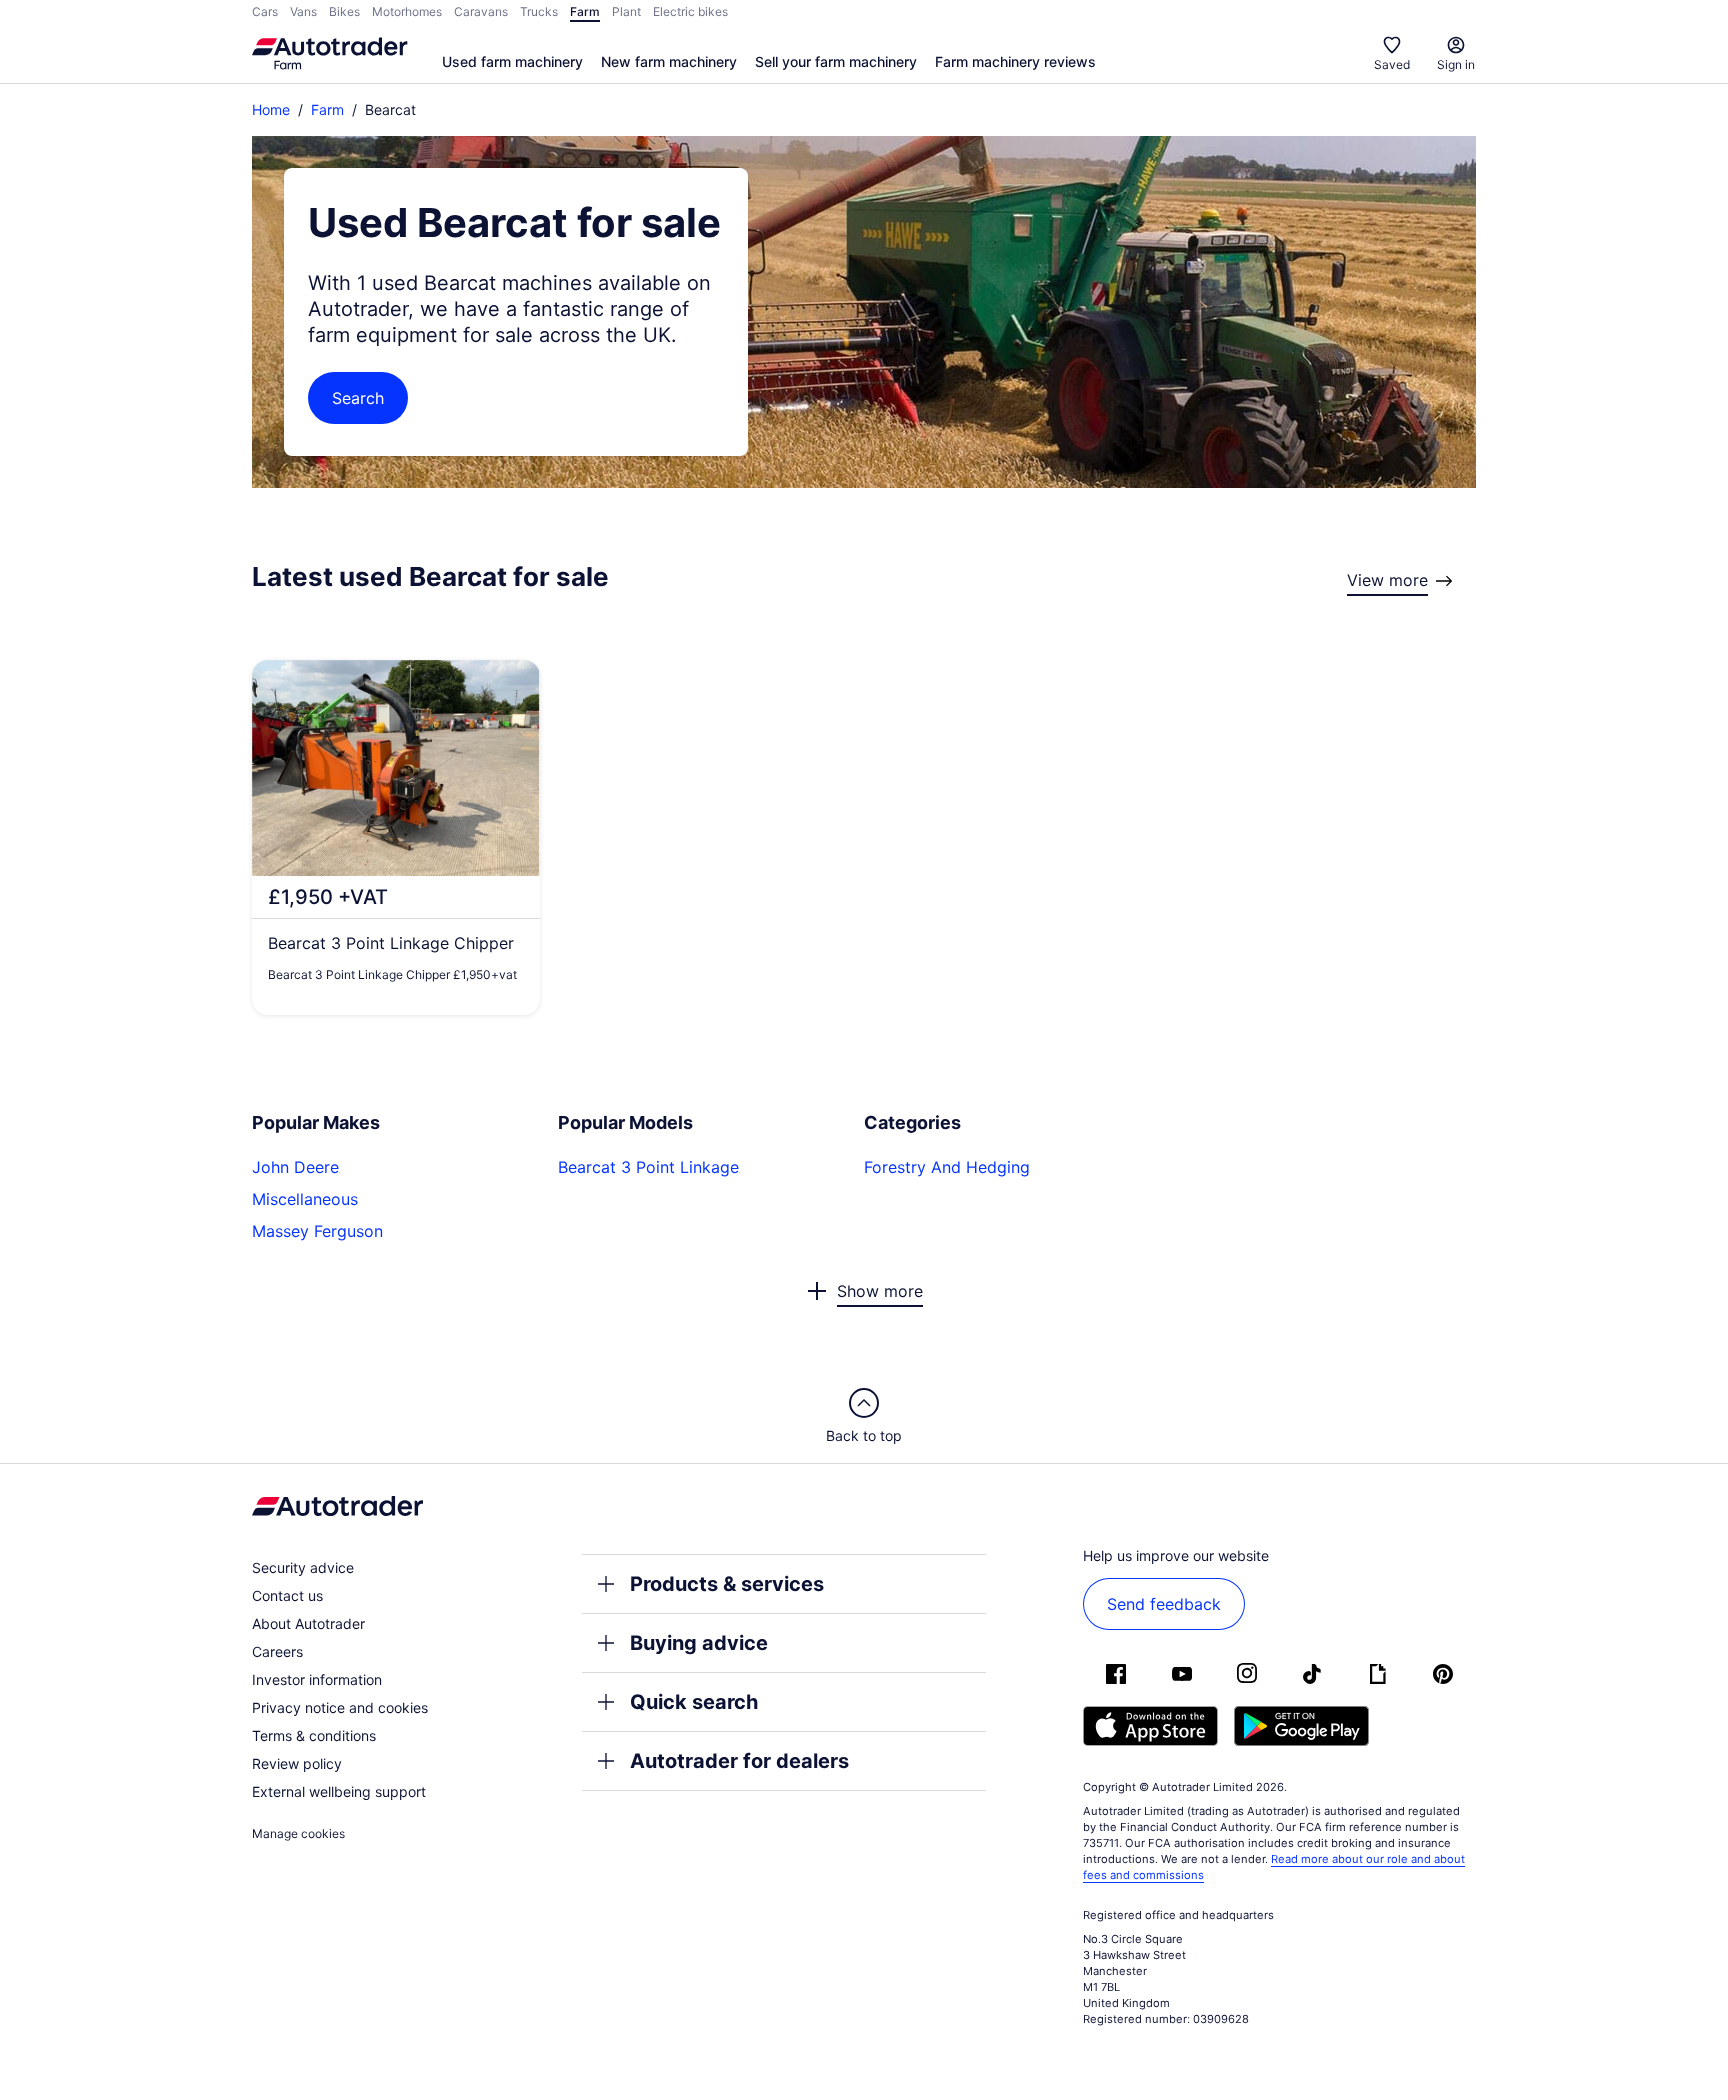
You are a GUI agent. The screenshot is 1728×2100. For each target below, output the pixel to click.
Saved (1392, 64)
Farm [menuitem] (585, 11)
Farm (327, 109)
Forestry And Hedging (947, 1167)
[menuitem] (512, 63)
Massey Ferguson (317, 1231)
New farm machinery (669, 61)
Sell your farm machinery (836, 61)
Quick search (694, 1702)
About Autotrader (308, 1623)
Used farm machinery (512, 61)
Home (271, 109)
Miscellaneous (305, 1199)
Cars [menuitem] (265, 11)
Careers (277, 1651)
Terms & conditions (314, 1735)
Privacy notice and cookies (340, 1707)
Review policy (297, 1763)
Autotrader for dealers (739, 1761)
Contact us (287, 1595)
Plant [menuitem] (626, 11)
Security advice (303, 1567)
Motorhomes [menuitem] (407, 11)
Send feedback (1164, 1604)
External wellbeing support (339, 1791)
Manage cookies (298, 1833)
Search (358, 398)
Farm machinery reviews (1015, 61)
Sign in (1456, 64)
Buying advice (699, 1643)
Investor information (317, 1679)
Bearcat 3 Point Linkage (648, 1167)
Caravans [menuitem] (481, 11)
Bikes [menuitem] (344, 11)
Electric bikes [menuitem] (690, 11)
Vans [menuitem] (303, 11)
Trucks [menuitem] (539, 11)
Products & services (727, 1584)
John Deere (295, 1167)
